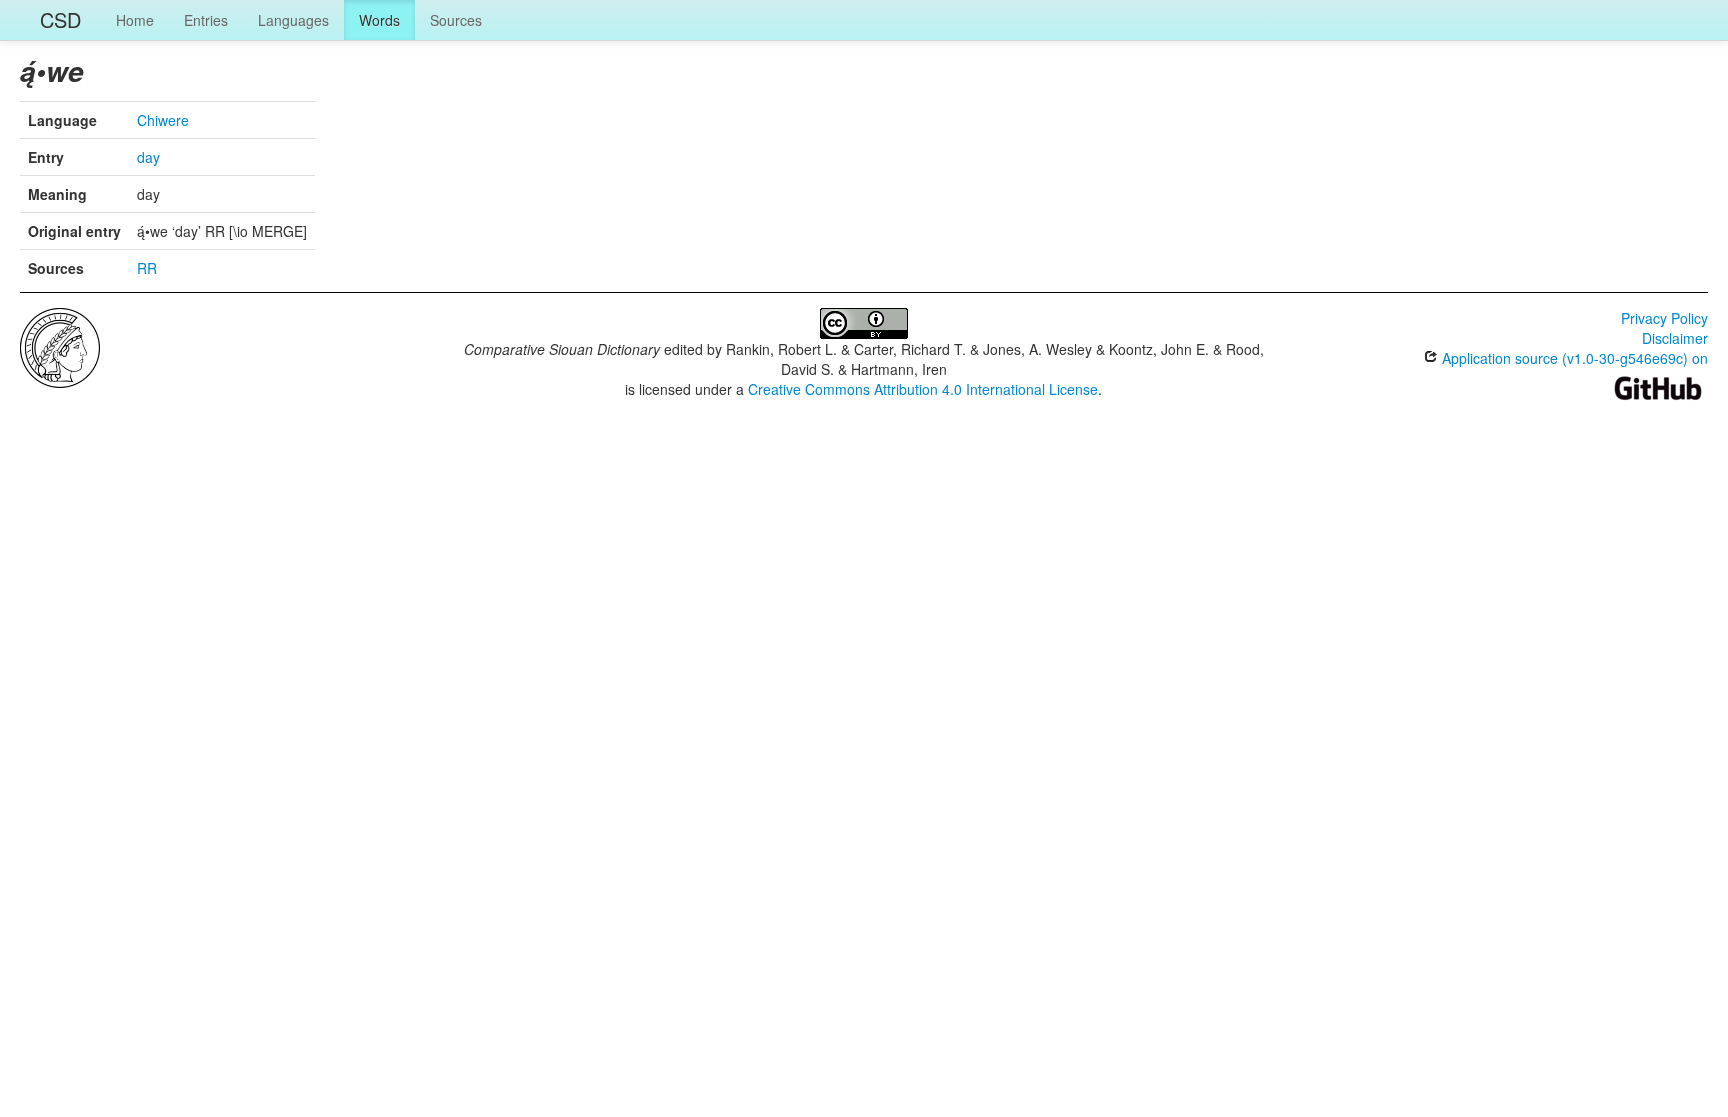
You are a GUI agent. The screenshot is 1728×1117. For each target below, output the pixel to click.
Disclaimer (1675, 338)
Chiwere (163, 120)
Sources (456, 20)
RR (147, 268)
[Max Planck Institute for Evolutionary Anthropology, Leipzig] (60, 346)
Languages (293, 20)
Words (379, 20)
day (148, 157)
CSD (60, 19)
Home (135, 20)
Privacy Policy (1664, 318)
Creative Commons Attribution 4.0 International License (923, 389)
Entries (206, 20)
